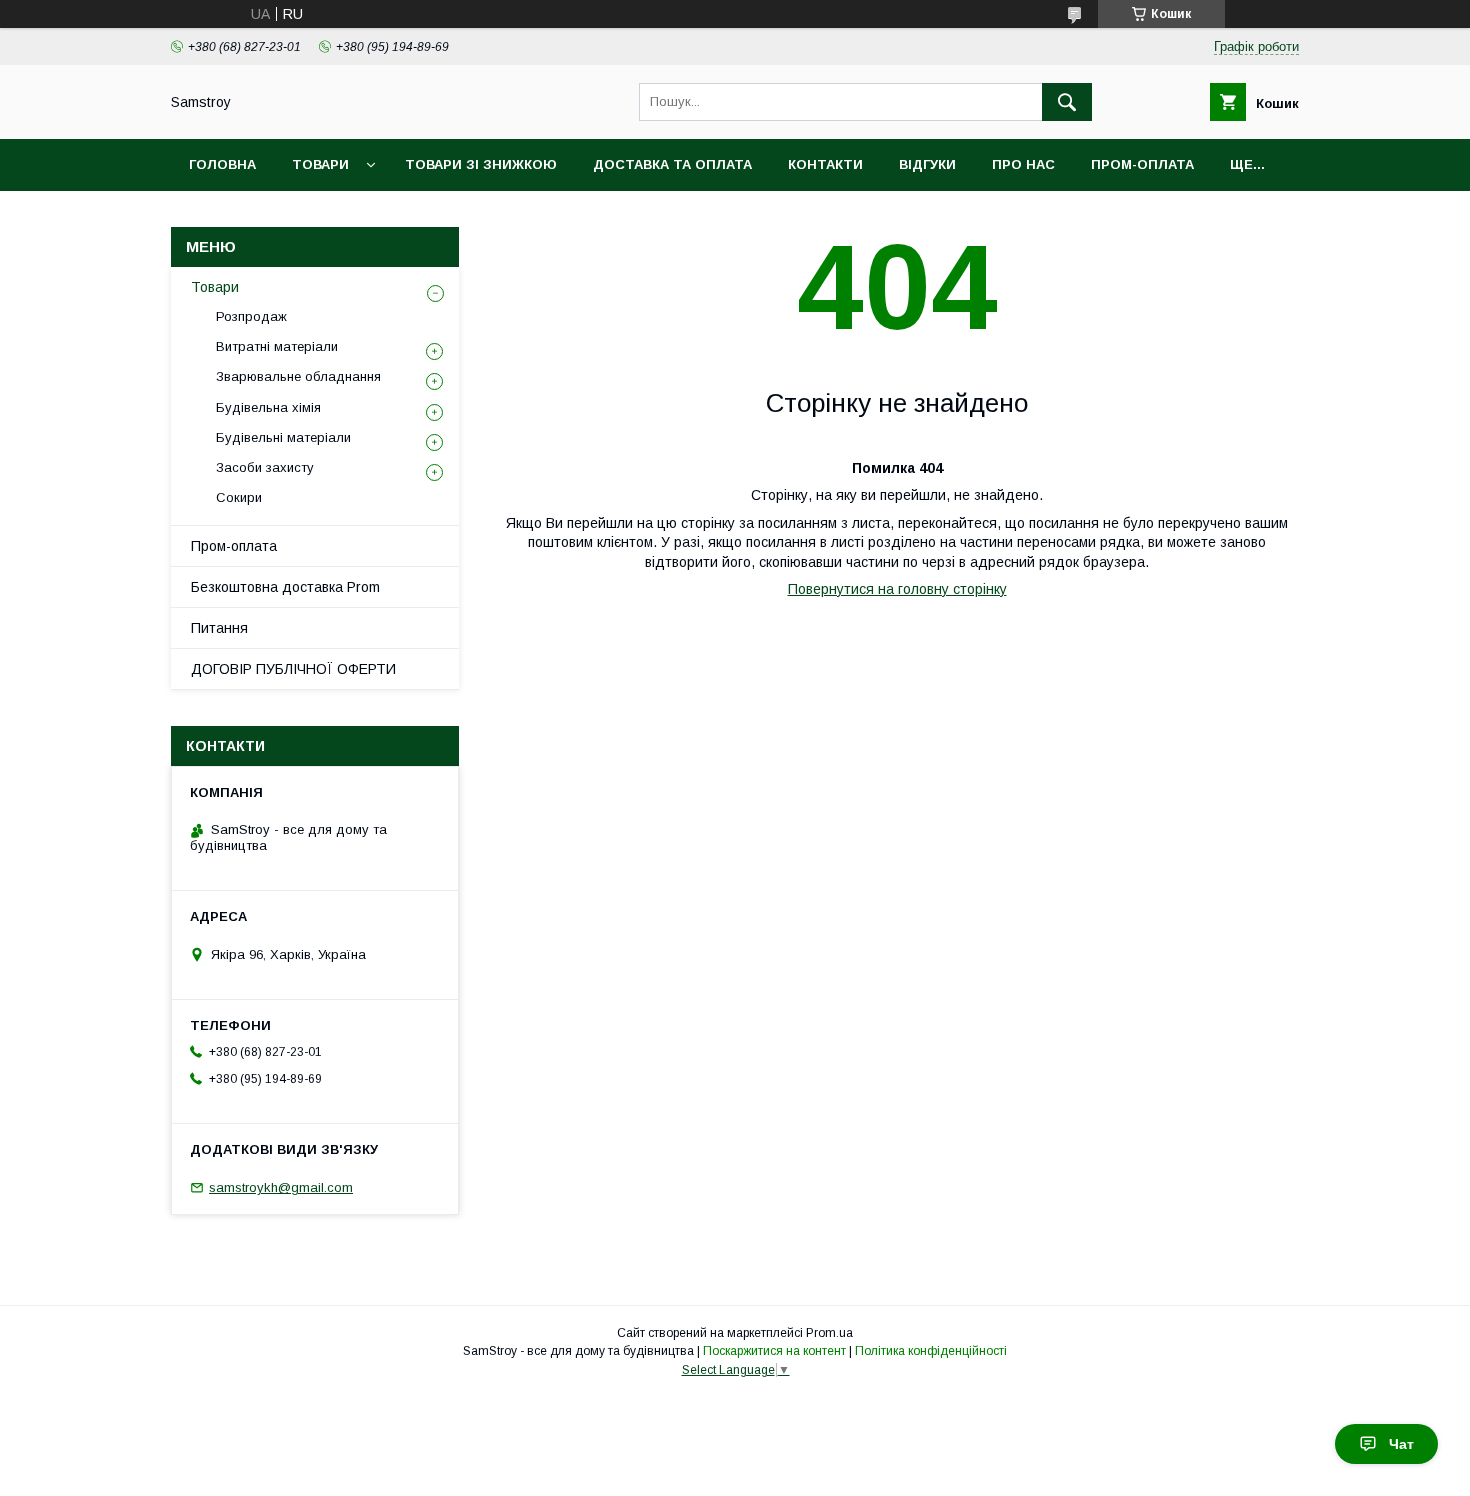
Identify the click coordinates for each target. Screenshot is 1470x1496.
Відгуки (927, 164)
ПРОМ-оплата (1142, 164)
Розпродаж (251, 316)
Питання (219, 628)
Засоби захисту (265, 467)
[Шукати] (1067, 102)
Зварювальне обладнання (298, 376)
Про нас (1023, 164)
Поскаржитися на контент (774, 1351)
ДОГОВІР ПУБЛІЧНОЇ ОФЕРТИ (293, 669)
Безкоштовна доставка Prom (285, 587)
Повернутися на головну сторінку (897, 589)
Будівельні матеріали (283, 437)
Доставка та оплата (672, 164)
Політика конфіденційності (931, 1351)
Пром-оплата (234, 546)
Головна (222, 164)
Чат (1401, 1444)
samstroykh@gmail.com (281, 1187)
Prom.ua (829, 1333)
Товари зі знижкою (481, 164)
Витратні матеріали (277, 346)
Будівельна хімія (268, 407)
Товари (320, 164)
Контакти (825, 164)
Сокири (239, 497)
